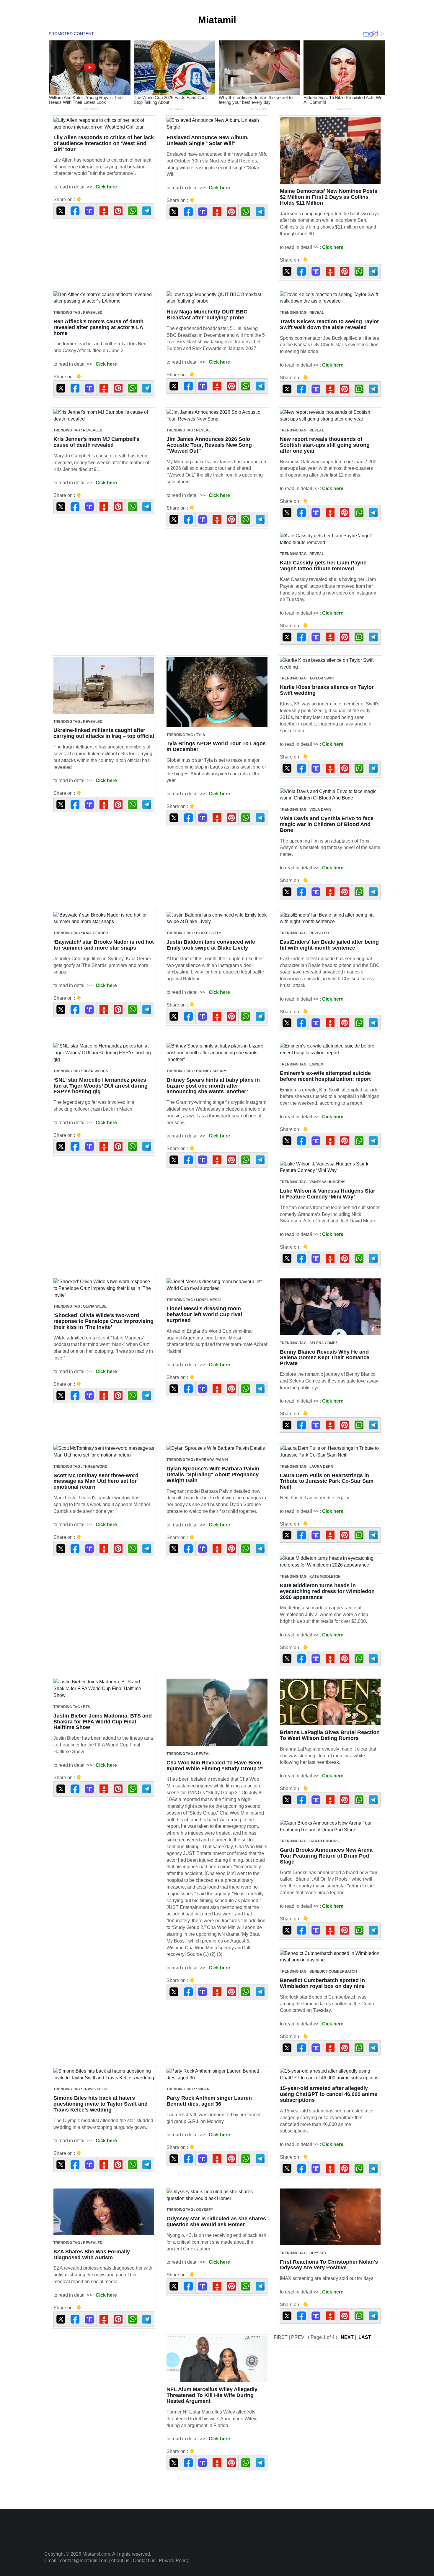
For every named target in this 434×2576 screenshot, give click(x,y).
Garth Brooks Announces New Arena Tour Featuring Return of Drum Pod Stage (326, 1856)
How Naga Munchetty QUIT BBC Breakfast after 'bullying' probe (207, 315)
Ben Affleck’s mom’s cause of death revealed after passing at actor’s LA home (98, 327)
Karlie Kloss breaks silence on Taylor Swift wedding (327, 690)
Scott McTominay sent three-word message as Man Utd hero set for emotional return (96, 1481)
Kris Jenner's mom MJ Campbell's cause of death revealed (96, 442)
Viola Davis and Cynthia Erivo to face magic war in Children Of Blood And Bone (327, 824)
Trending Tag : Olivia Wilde (80, 1306)
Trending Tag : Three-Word (80, 1467)
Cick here (106, 187)
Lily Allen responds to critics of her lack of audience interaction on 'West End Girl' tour (104, 143)
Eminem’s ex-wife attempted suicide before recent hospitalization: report (325, 1076)
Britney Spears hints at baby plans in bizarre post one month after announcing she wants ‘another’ (213, 1086)
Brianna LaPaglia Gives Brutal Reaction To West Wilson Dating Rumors (330, 1735)
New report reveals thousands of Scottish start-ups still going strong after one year (325, 445)
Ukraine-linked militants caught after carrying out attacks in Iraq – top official (104, 733)
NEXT (347, 2337)
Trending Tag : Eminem (302, 1064)
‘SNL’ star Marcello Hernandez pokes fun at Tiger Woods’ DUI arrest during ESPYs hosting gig (101, 1086)
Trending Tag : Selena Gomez (309, 1343)
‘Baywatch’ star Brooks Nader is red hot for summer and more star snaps (104, 945)
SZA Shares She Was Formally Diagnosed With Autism (92, 2255)
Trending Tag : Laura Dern (307, 1467)
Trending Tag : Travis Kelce (81, 2089)
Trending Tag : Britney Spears (197, 1071)
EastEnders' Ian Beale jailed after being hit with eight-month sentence (329, 945)
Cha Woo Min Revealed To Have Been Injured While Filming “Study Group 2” (215, 1766)
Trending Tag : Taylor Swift (307, 678)
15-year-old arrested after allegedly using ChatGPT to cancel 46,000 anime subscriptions (329, 2094)
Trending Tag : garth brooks (309, 1841)
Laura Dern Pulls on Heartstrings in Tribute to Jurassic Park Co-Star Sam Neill (327, 1481)
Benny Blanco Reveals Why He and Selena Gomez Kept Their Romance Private (325, 1358)
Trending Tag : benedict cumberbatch (318, 1971)
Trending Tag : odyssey (190, 2210)
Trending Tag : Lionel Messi (194, 1300)
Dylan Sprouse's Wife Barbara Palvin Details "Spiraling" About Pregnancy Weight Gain (213, 1475)
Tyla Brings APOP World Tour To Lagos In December (216, 746)
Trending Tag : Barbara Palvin (197, 1460)
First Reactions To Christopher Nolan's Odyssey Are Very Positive (329, 2265)
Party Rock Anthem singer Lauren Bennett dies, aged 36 (209, 2101)
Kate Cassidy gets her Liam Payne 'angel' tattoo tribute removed (323, 566)
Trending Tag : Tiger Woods (81, 1071)
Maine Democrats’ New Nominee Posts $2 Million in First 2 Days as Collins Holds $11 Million (329, 197)
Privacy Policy (174, 2561)
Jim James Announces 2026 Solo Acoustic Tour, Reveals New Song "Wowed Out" (209, 445)
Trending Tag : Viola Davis (306, 810)
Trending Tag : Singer (188, 2089)
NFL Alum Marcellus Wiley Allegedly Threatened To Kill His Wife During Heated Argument (212, 2395)
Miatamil (217, 20)
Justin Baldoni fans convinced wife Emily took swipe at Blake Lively (211, 945)
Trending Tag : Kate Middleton (310, 1577)
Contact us (144, 2561)
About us (120, 2561)
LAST (365, 2337)
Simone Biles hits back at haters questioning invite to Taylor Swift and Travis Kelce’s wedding (101, 2104)
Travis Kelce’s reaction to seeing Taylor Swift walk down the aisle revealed (329, 324)
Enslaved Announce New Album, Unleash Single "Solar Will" (208, 140)
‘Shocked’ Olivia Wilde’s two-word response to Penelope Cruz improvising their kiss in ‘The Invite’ (103, 1321)
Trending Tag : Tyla (186, 735)
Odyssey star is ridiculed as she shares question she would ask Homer (216, 2222)
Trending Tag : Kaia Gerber (81, 933)
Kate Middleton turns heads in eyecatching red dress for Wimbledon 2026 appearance (327, 1591)
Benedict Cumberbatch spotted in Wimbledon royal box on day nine (322, 1983)
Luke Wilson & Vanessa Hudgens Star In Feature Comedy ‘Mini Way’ (328, 1194)
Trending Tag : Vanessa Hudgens (313, 1182)
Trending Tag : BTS (72, 1707)
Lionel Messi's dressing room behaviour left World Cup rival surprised (204, 1314)
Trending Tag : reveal (302, 313)
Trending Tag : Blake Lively (194, 933)
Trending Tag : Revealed (78, 313)
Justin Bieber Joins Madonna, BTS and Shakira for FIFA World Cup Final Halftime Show (103, 1722)
